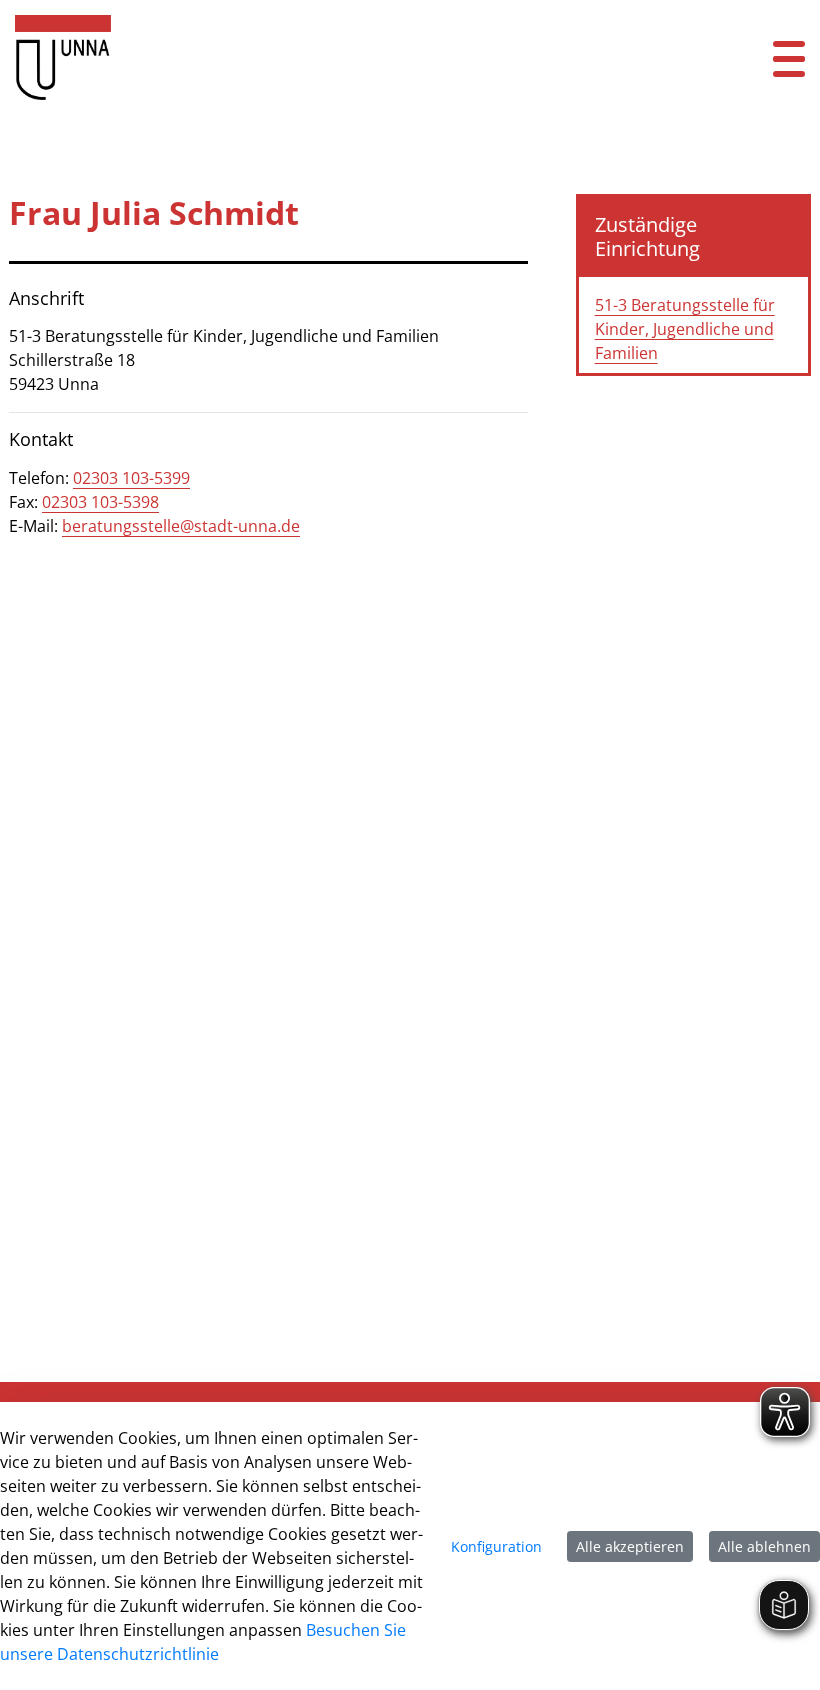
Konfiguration (496, 1546)
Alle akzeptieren (630, 1546)
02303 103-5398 (100, 502)
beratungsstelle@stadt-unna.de (181, 526)
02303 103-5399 (131, 478)
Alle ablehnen (764, 1546)
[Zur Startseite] (341, 57)
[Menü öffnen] (789, 57)
